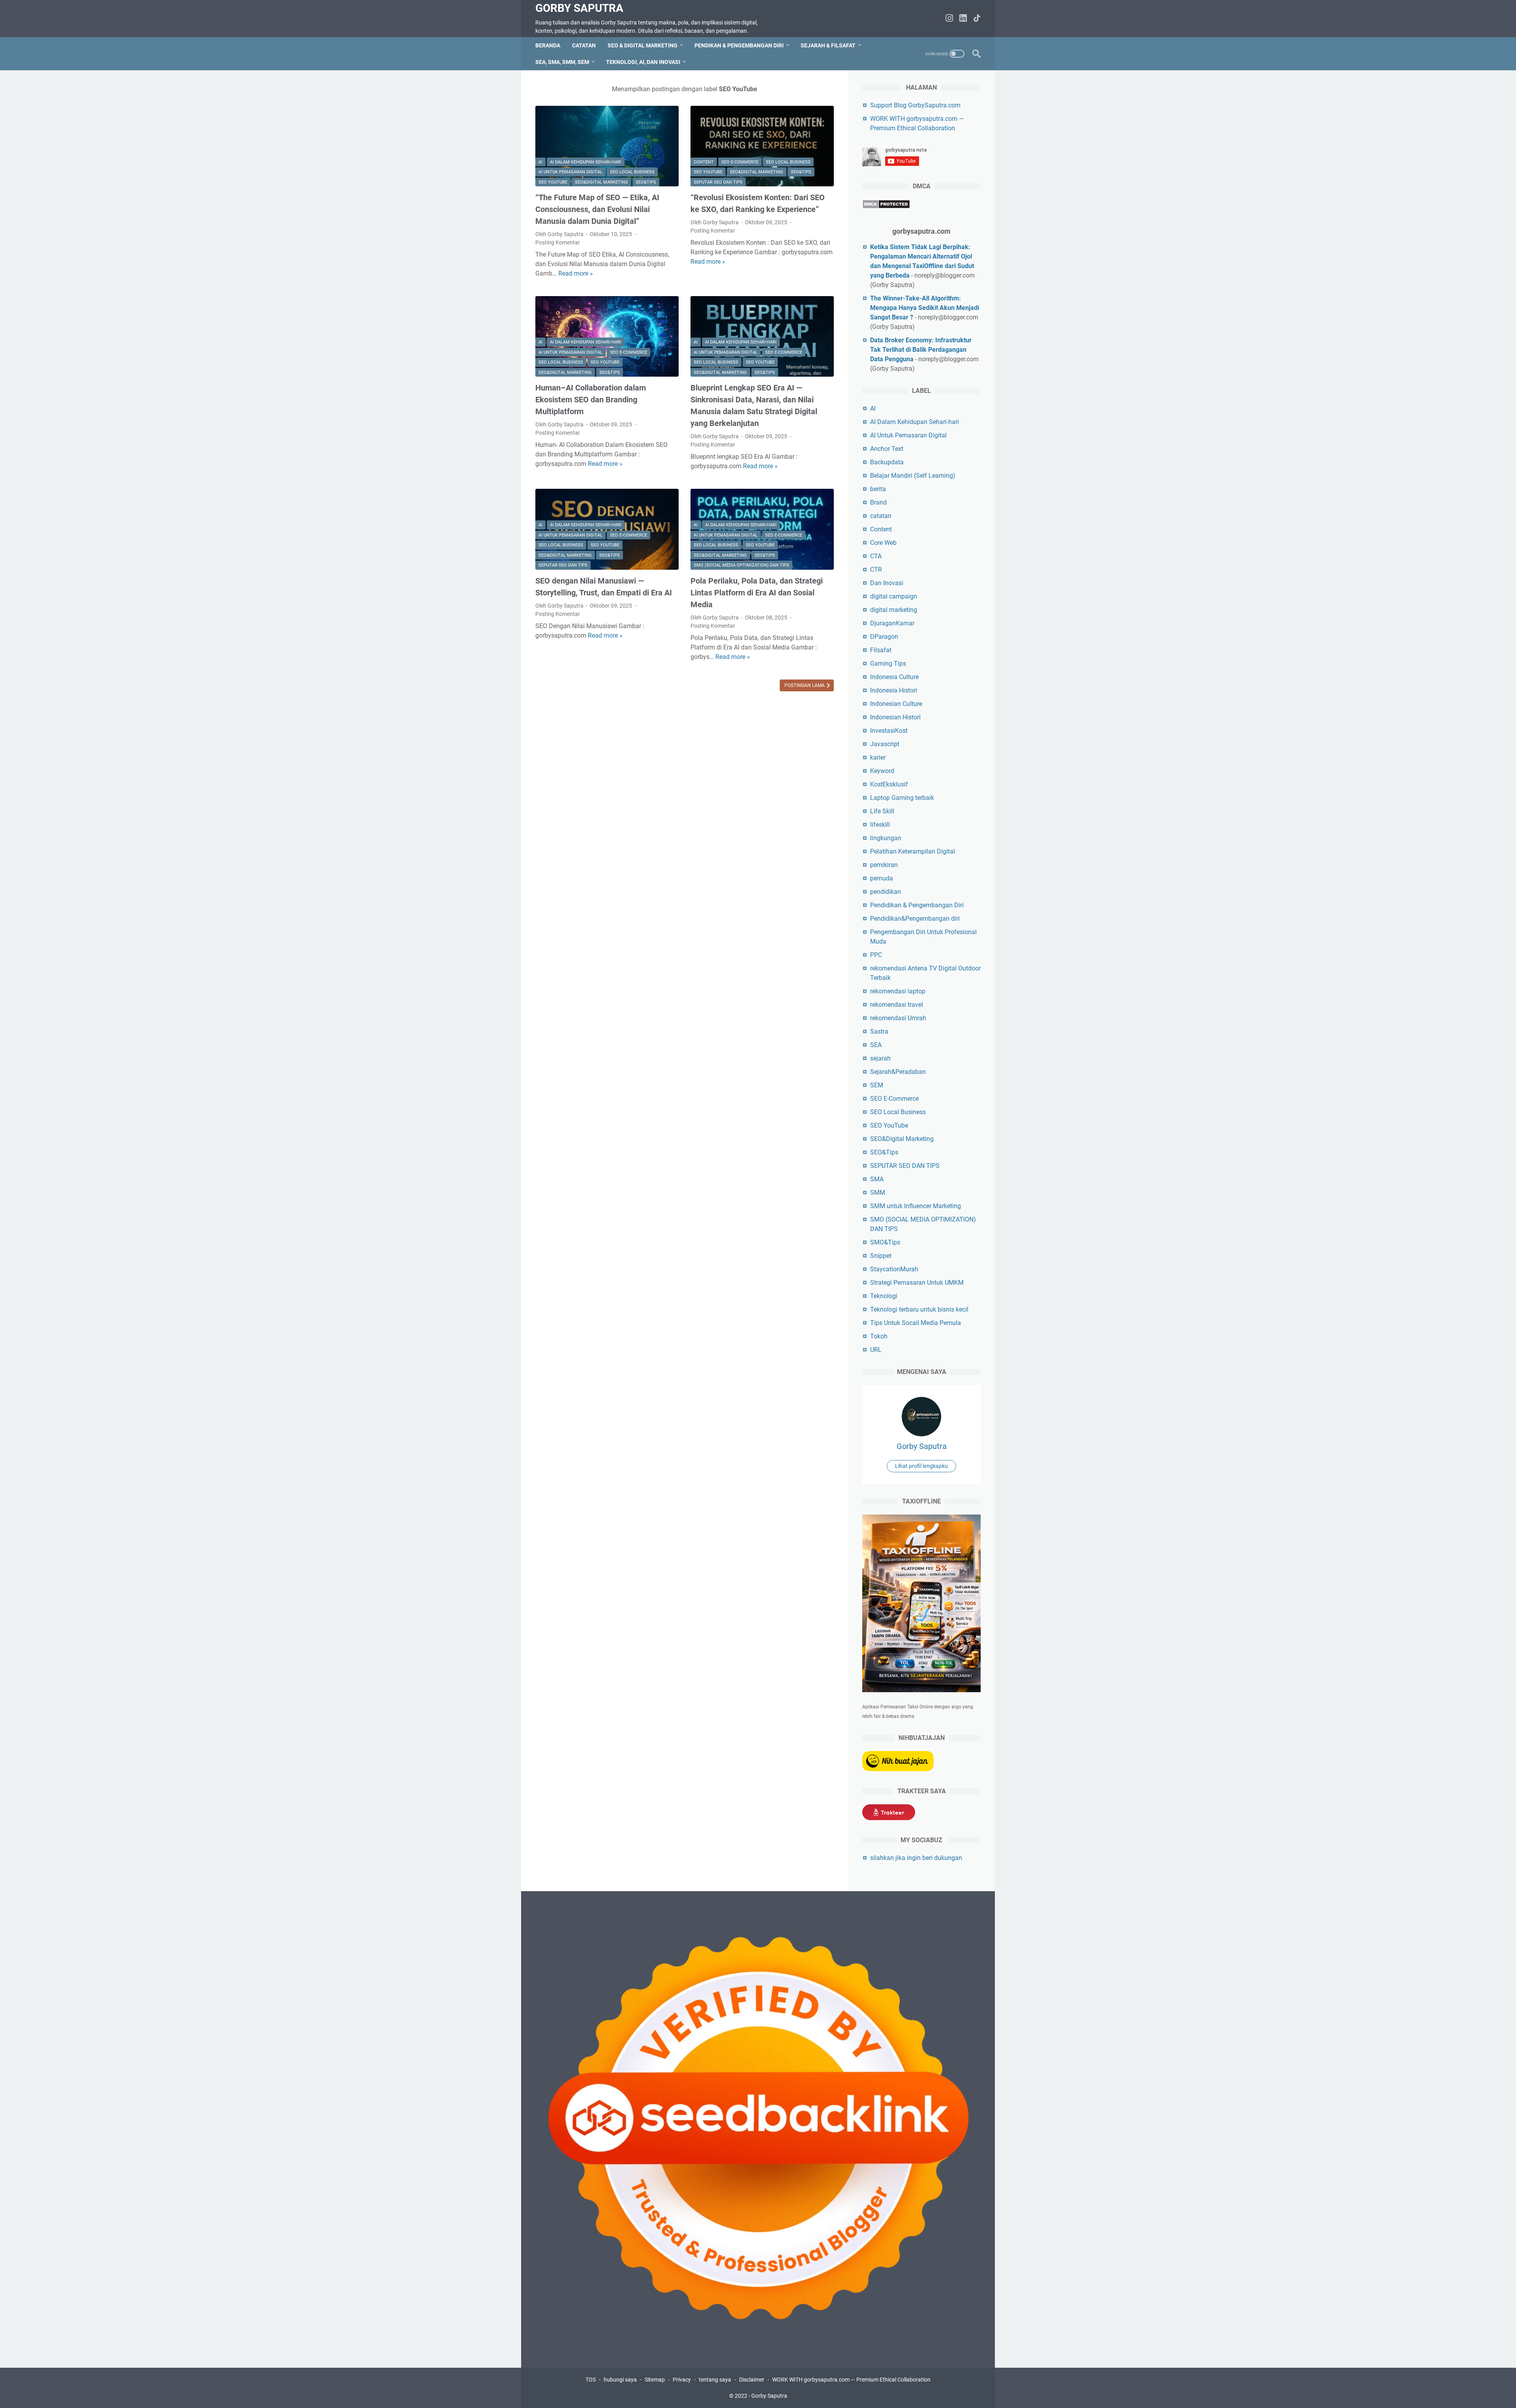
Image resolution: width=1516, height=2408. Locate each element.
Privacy (682, 2380)
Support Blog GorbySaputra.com (915, 105)
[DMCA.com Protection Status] (886, 207)
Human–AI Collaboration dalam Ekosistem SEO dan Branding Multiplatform (591, 400)
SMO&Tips (885, 1242)
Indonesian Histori (895, 717)
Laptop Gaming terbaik (902, 798)
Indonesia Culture (894, 677)
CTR (876, 570)
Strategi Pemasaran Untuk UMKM (917, 1283)
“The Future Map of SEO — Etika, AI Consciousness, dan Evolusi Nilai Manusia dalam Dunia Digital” (597, 209)
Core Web (883, 543)
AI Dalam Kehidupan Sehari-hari (586, 162)
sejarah (880, 1058)
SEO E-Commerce (740, 162)
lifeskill (880, 825)
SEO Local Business (632, 172)
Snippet (881, 1256)
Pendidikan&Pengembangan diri (915, 919)
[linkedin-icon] (963, 19)
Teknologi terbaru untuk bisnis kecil (919, 1309)
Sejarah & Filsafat (828, 45)
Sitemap (655, 2380)
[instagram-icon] (949, 19)
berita (878, 489)
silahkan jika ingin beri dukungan (916, 1858)
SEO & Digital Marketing (643, 45)
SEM (877, 1085)
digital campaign (894, 596)
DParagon (884, 637)
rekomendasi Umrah (898, 1018)
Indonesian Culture (896, 704)
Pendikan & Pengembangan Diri (739, 45)
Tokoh (879, 1336)
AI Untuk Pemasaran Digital (570, 172)
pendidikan (886, 892)
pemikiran (884, 865)
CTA (876, 556)
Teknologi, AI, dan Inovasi (643, 62)
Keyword (882, 771)
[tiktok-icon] (977, 19)
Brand (878, 502)
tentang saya (715, 2380)
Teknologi (884, 1296)
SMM (878, 1193)
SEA (876, 1045)
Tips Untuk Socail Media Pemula (916, 1323)
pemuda (882, 878)
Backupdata (887, 462)
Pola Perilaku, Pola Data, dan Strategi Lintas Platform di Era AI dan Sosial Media (757, 593)
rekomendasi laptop (898, 991)
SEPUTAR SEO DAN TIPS (718, 182)
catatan (881, 516)
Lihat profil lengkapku (921, 1466)
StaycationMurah (894, 1269)
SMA (877, 1179)
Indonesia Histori (894, 690)
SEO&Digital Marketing (601, 182)
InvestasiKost (889, 731)
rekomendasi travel (897, 1005)
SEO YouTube (553, 182)
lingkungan (886, 838)
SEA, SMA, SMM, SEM (562, 62)
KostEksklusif (889, 784)
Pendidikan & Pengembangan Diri (917, 905)
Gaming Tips (888, 663)
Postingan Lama (805, 685)
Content (704, 162)
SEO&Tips (646, 182)
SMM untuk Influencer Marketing (916, 1206)
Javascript (885, 744)
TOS (591, 2380)
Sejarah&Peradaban (898, 1072)
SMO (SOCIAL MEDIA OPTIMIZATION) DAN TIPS (741, 565)
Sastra (879, 1031)
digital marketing (894, 610)
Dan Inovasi (887, 583)
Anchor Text (887, 449)
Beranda (548, 45)
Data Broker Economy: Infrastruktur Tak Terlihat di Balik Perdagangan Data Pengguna (921, 350)
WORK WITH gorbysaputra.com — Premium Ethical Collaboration (851, 2380)
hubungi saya (620, 2380)
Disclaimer (752, 2380)
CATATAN (584, 45)
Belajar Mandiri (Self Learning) (913, 476)
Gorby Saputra (579, 8)
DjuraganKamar (892, 623)
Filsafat (881, 650)
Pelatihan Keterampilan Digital (913, 851)
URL (876, 1350)
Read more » (576, 273)
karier (878, 757)
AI (540, 162)
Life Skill (882, 811)
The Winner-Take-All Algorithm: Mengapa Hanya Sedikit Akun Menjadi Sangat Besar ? (925, 308)
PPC (876, 955)
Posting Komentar (558, 242)
